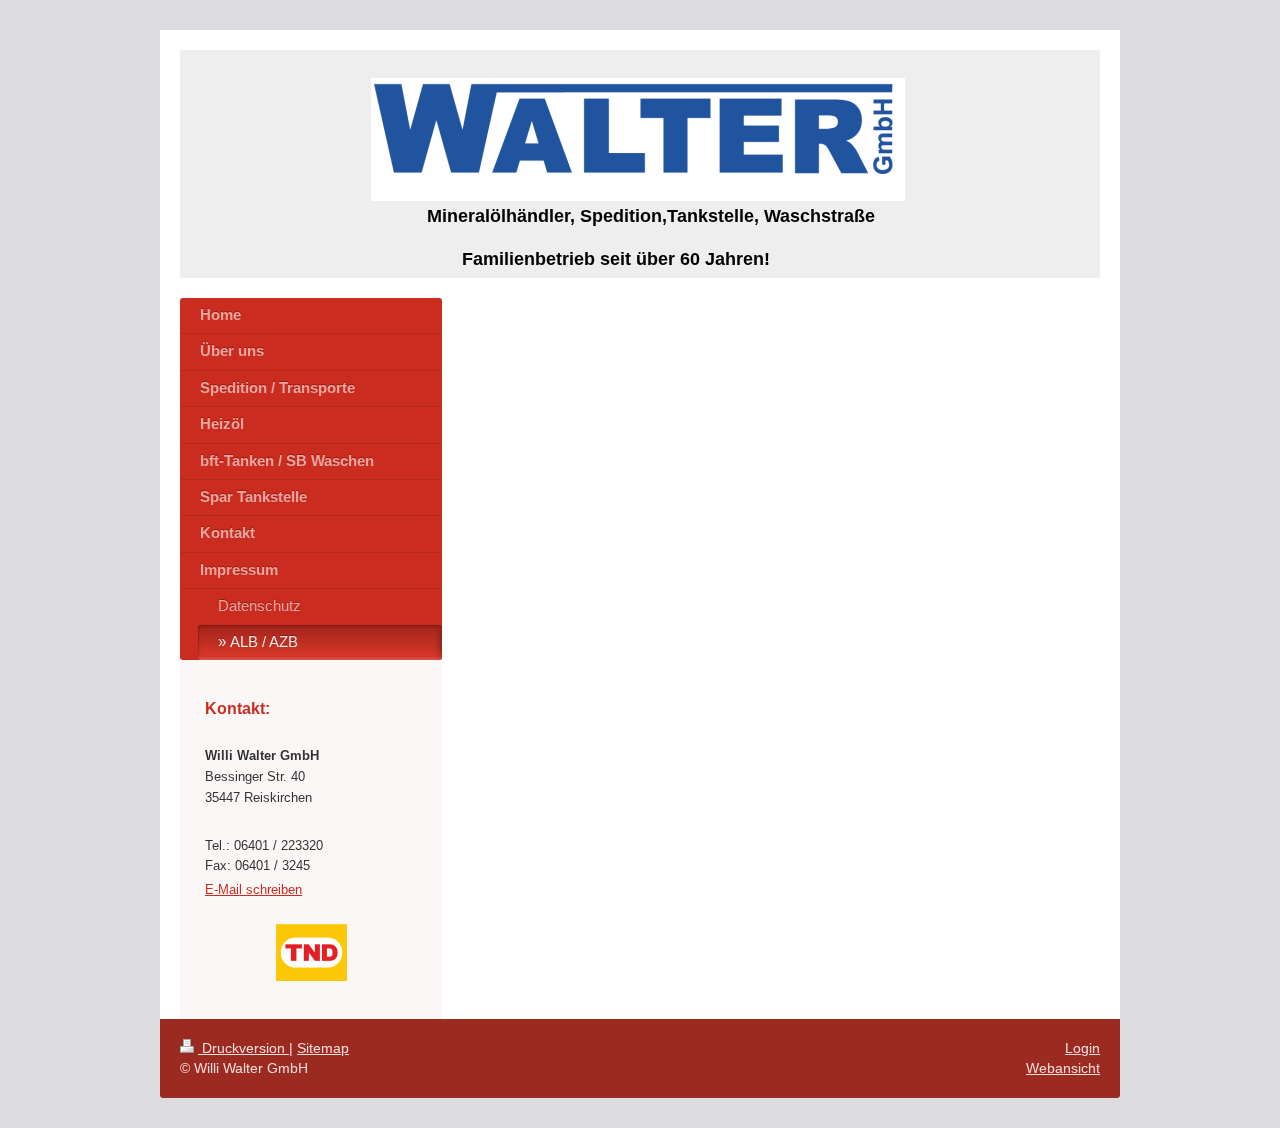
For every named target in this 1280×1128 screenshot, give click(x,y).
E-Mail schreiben (253, 889)
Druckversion (243, 1048)
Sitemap (323, 1048)
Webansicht (1063, 1068)
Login (1082, 1048)
